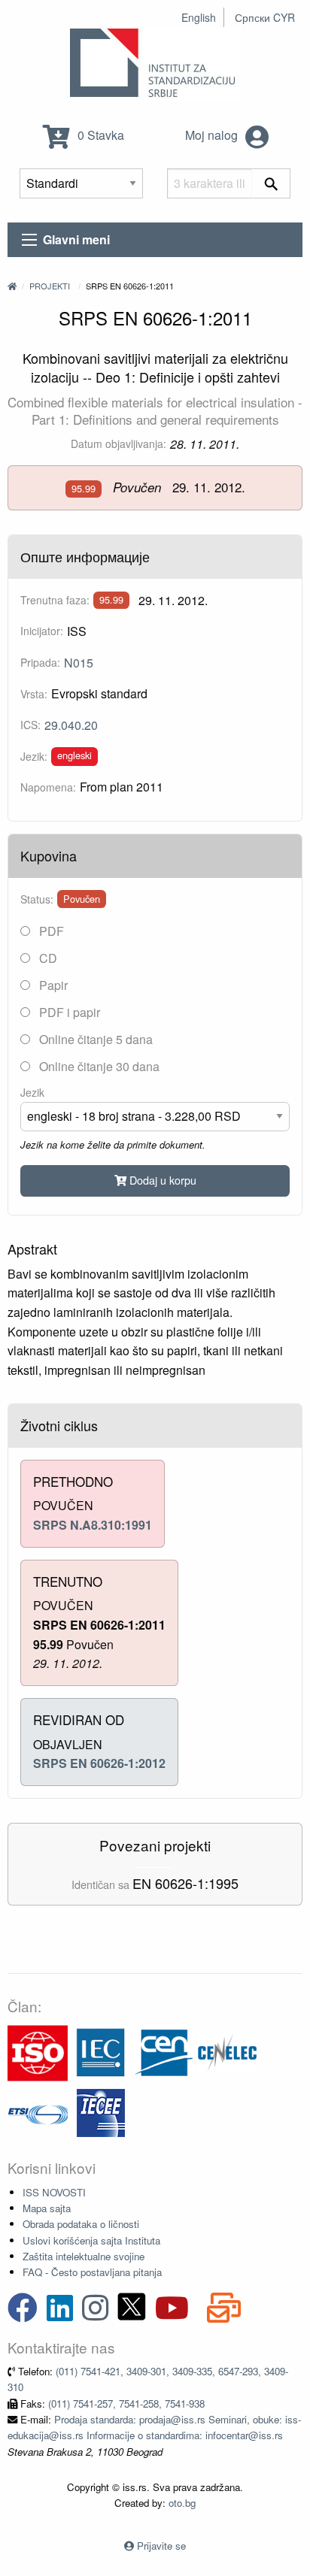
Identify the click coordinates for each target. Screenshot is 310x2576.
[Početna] (12, 286)
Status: (37, 899)
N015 (79, 663)
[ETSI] (38, 2112)
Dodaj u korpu (161, 1180)
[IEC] (101, 2052)
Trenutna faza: (55, 600)
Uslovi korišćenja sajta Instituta (91, 2240)
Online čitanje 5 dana (94, 1039)
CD (47, 958)
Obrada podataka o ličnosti (81, 2224)
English (199, 17)
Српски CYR (265, 17)
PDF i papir (68, 1012)
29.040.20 (71, 725)
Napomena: (48, 787)
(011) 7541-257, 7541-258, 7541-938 (126, 2403)
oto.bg (182, 2503)
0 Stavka (99, 135)
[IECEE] (101, 2112)
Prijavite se (161, 2546)
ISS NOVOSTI (54, 2192)
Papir (52, 985)
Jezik (32, 1092)
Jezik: (34, 756)
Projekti (50, 286)
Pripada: (40, 662)
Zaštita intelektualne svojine (84, 2256)
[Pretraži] (271, 183)
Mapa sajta (47, 2208)
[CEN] (164, 2052)
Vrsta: (34, 694)
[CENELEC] (227, 2052)
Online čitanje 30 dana (98, 1066)
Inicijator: (42, 631)
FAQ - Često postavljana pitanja (92, 2272)
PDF (50, 931)
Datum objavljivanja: (119, 443)
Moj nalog (213, 135)
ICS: (30, 725)
